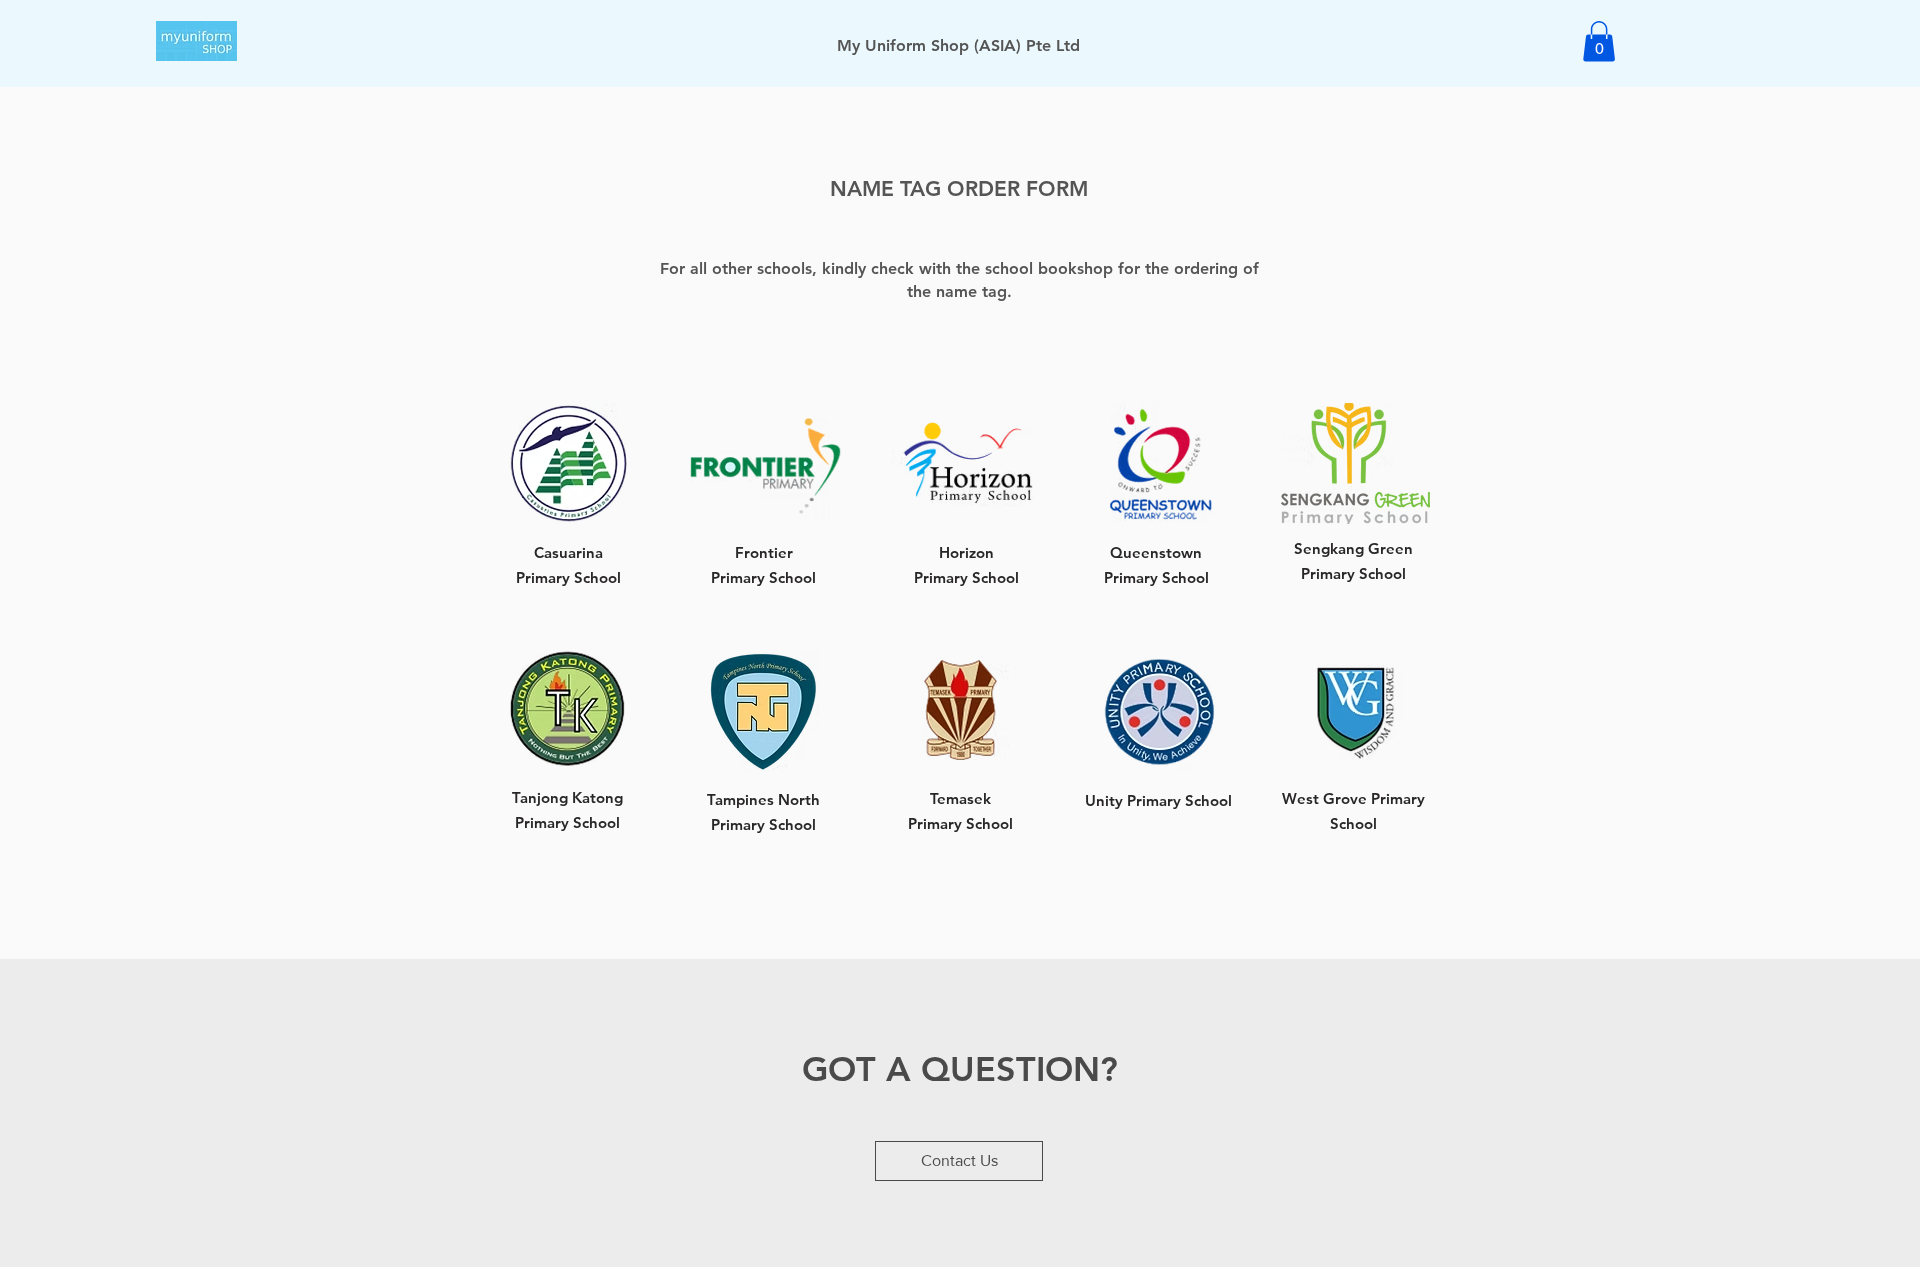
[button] (1599, 41)
